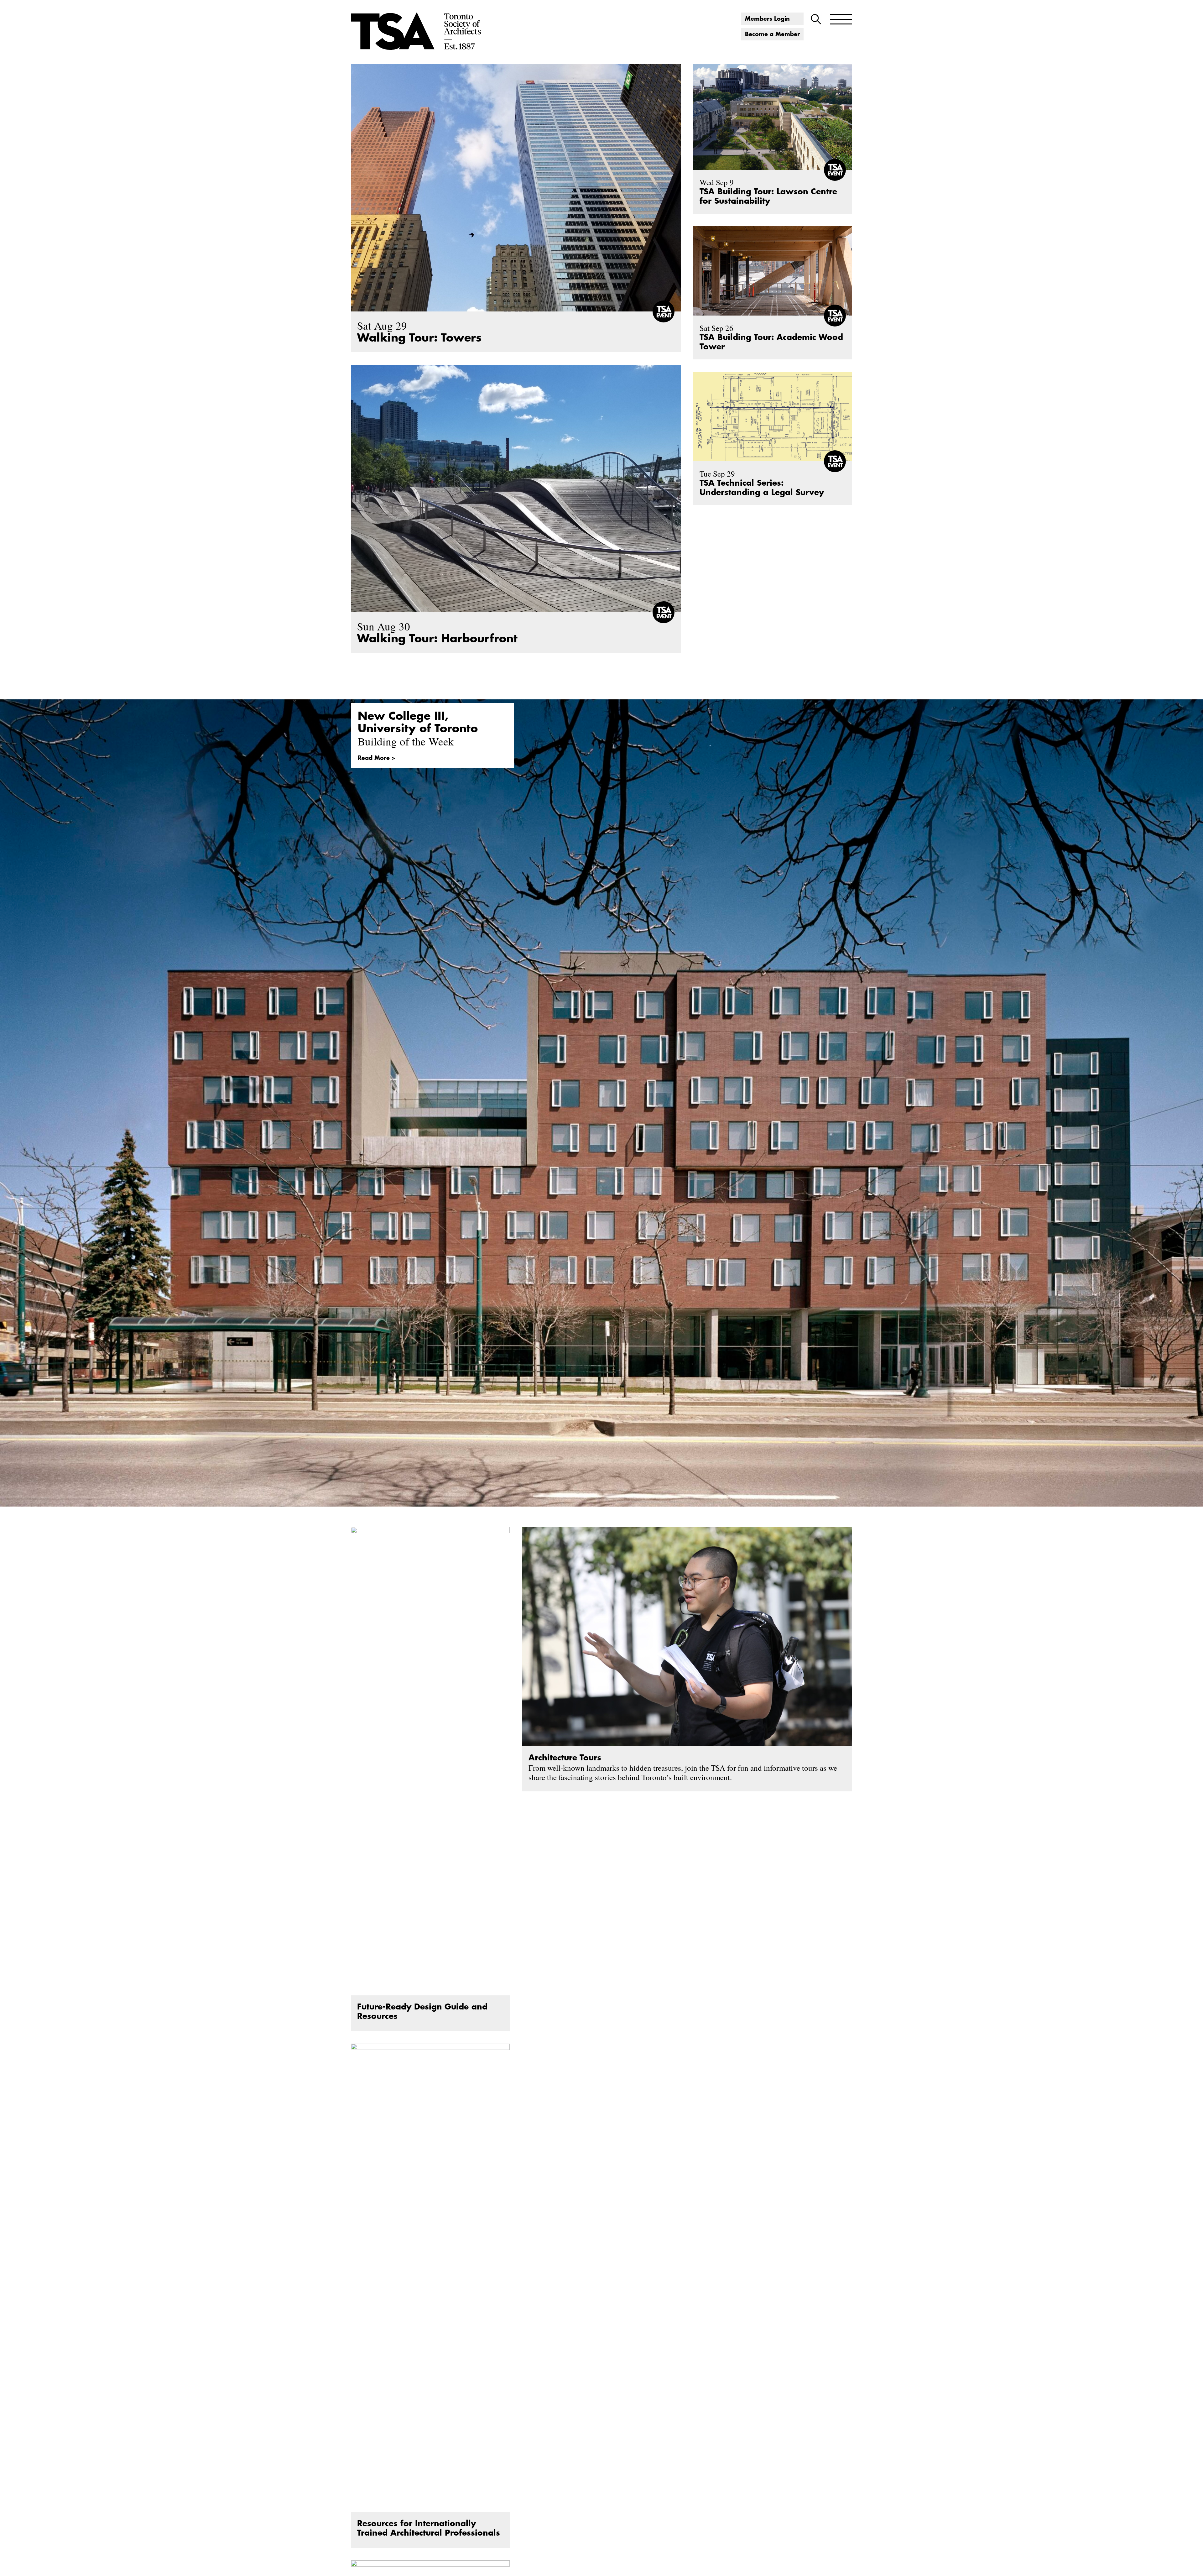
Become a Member (772, 34)
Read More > (377, 758)
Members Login (767, 19)
